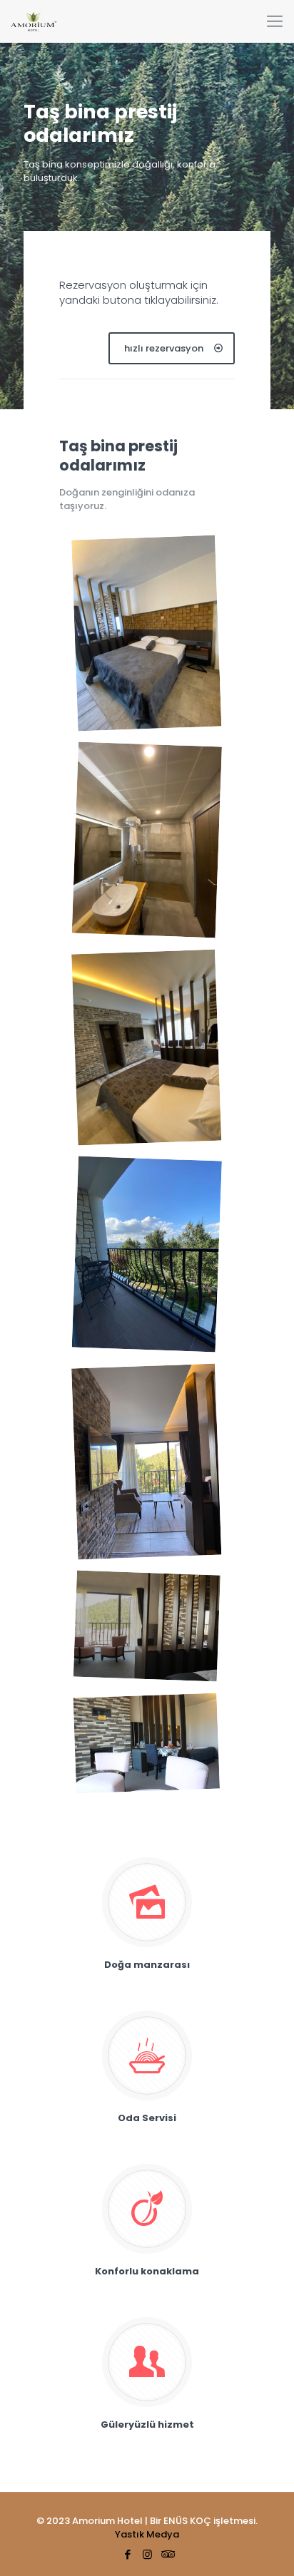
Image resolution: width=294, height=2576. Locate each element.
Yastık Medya (147, 2534)
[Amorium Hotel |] (34, 21)
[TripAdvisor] (167, 2554)
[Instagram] (147, 2554)
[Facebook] (128, 2554)
